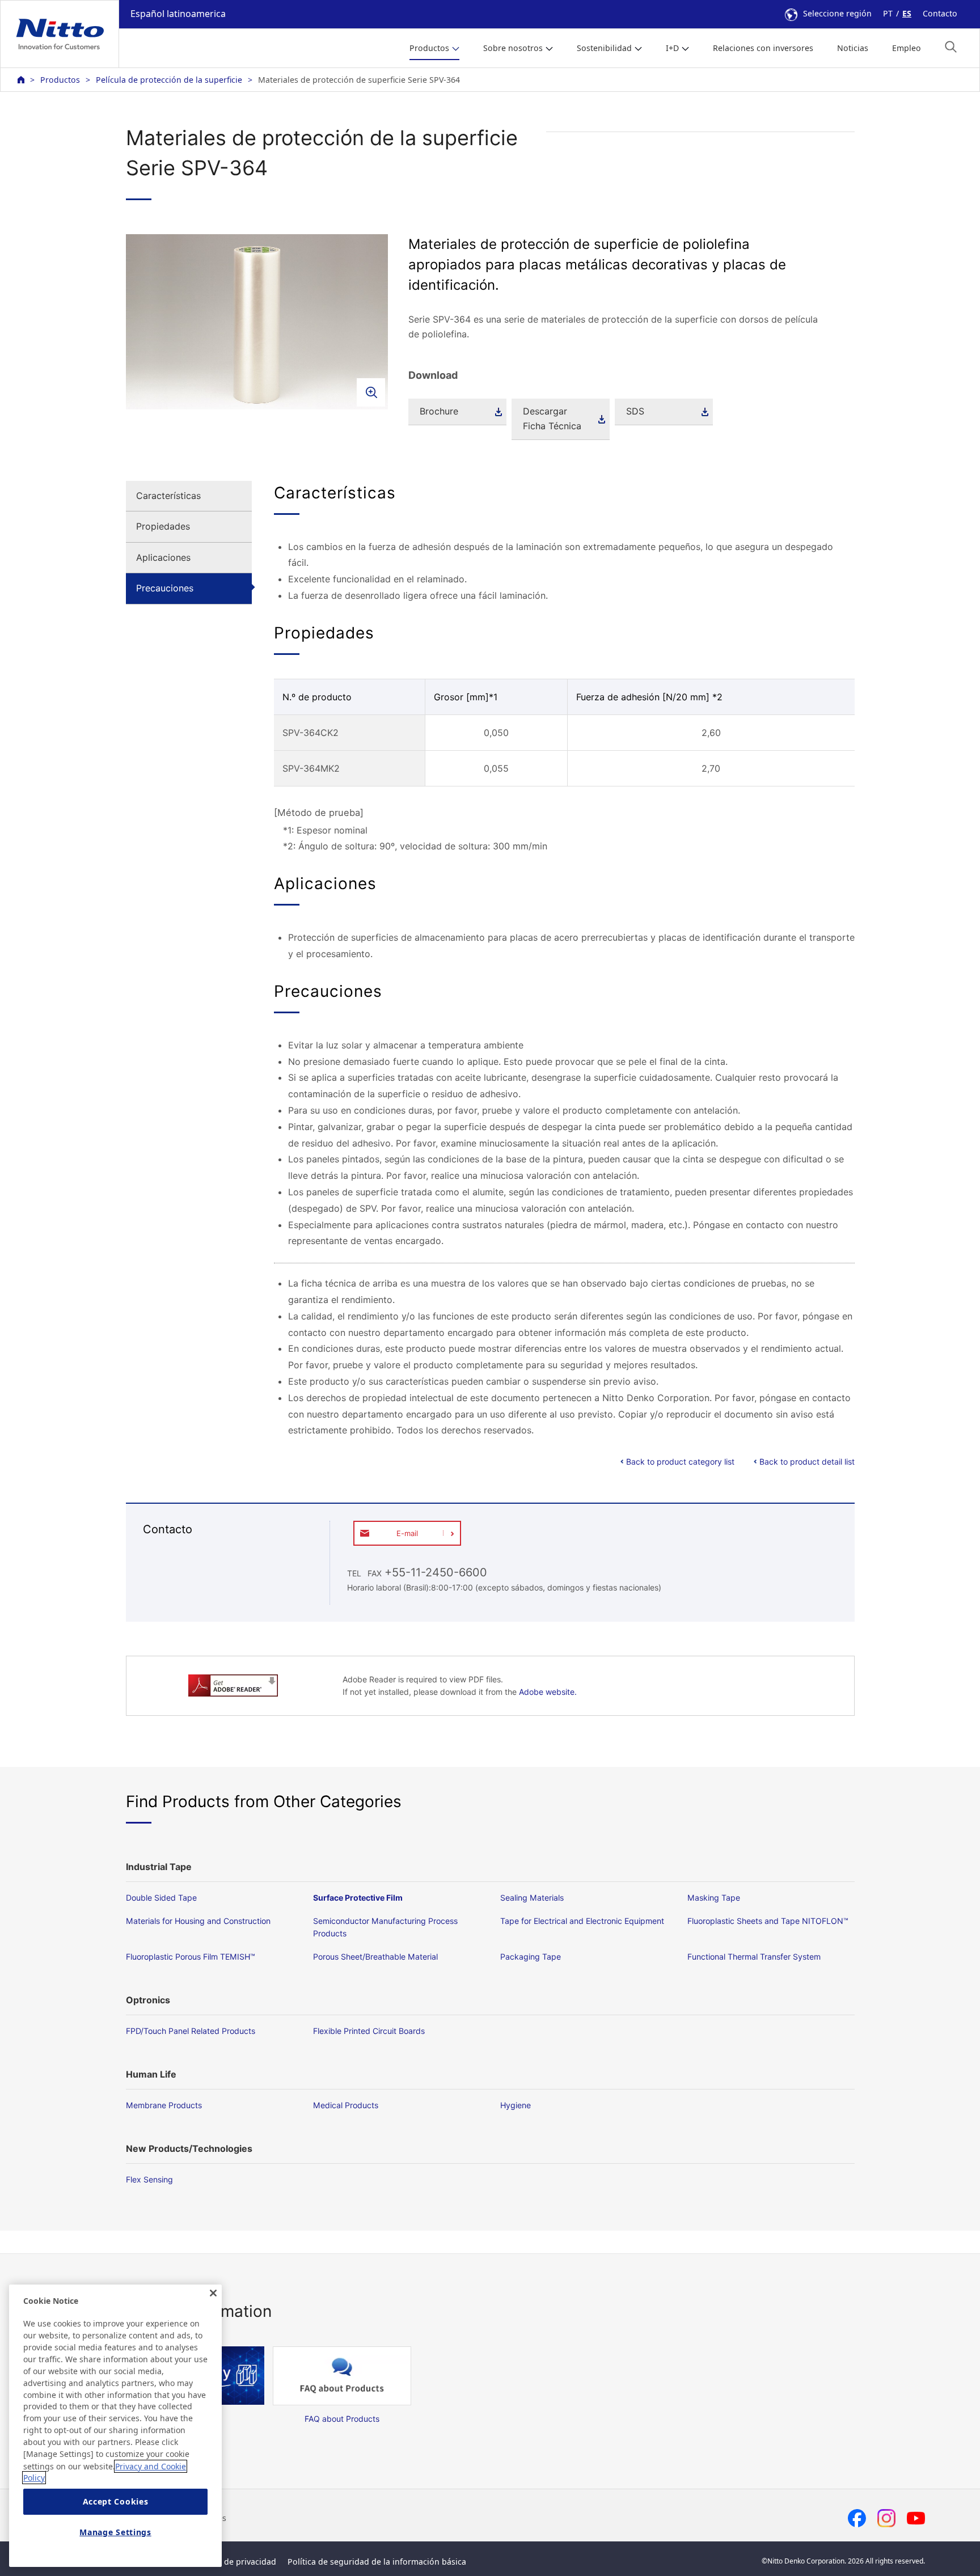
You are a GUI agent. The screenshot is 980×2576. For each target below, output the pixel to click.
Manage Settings (115, 2532)
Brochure (439, 411)
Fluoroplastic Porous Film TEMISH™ (191, 1957)
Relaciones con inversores (763, 48)
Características (168, 496)
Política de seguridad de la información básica (377, 2562)
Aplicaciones (163, 557)
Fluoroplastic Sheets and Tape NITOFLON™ (768, 1921)
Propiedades (163, 526)
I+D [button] (672, 48)
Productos (60, 80)
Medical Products (346, 2105)
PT (888, 13)
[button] (951, 47)
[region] (115, 2426)
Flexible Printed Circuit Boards (369, 2031)
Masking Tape (714, 1898)
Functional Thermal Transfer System (754, 1957)
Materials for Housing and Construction (198, 1921)
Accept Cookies (116, 2501)
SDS (635, 411)
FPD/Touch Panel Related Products (191, 2031)
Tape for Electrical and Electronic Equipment (582, 1921)
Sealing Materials (532, 1898)
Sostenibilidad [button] (604, 48)
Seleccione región (837, 13)
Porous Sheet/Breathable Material (375, 1957)
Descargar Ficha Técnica (552, 418)
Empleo (907, 48)
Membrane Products (164, 2105)
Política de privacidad (235, 2562)
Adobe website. (548, 1692)
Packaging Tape (531, 1957)
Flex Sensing (149, 2179)
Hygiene (516, 2105)
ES (907, 13)
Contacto (940, 13)
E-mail (407, 1533)
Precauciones (165, 588)
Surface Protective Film (358, 1898)
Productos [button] (429, 48)
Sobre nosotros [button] (513, 48)
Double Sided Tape (161, 1898)
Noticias (853, 48)
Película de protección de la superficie (169, 80)
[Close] (213, 2293)
